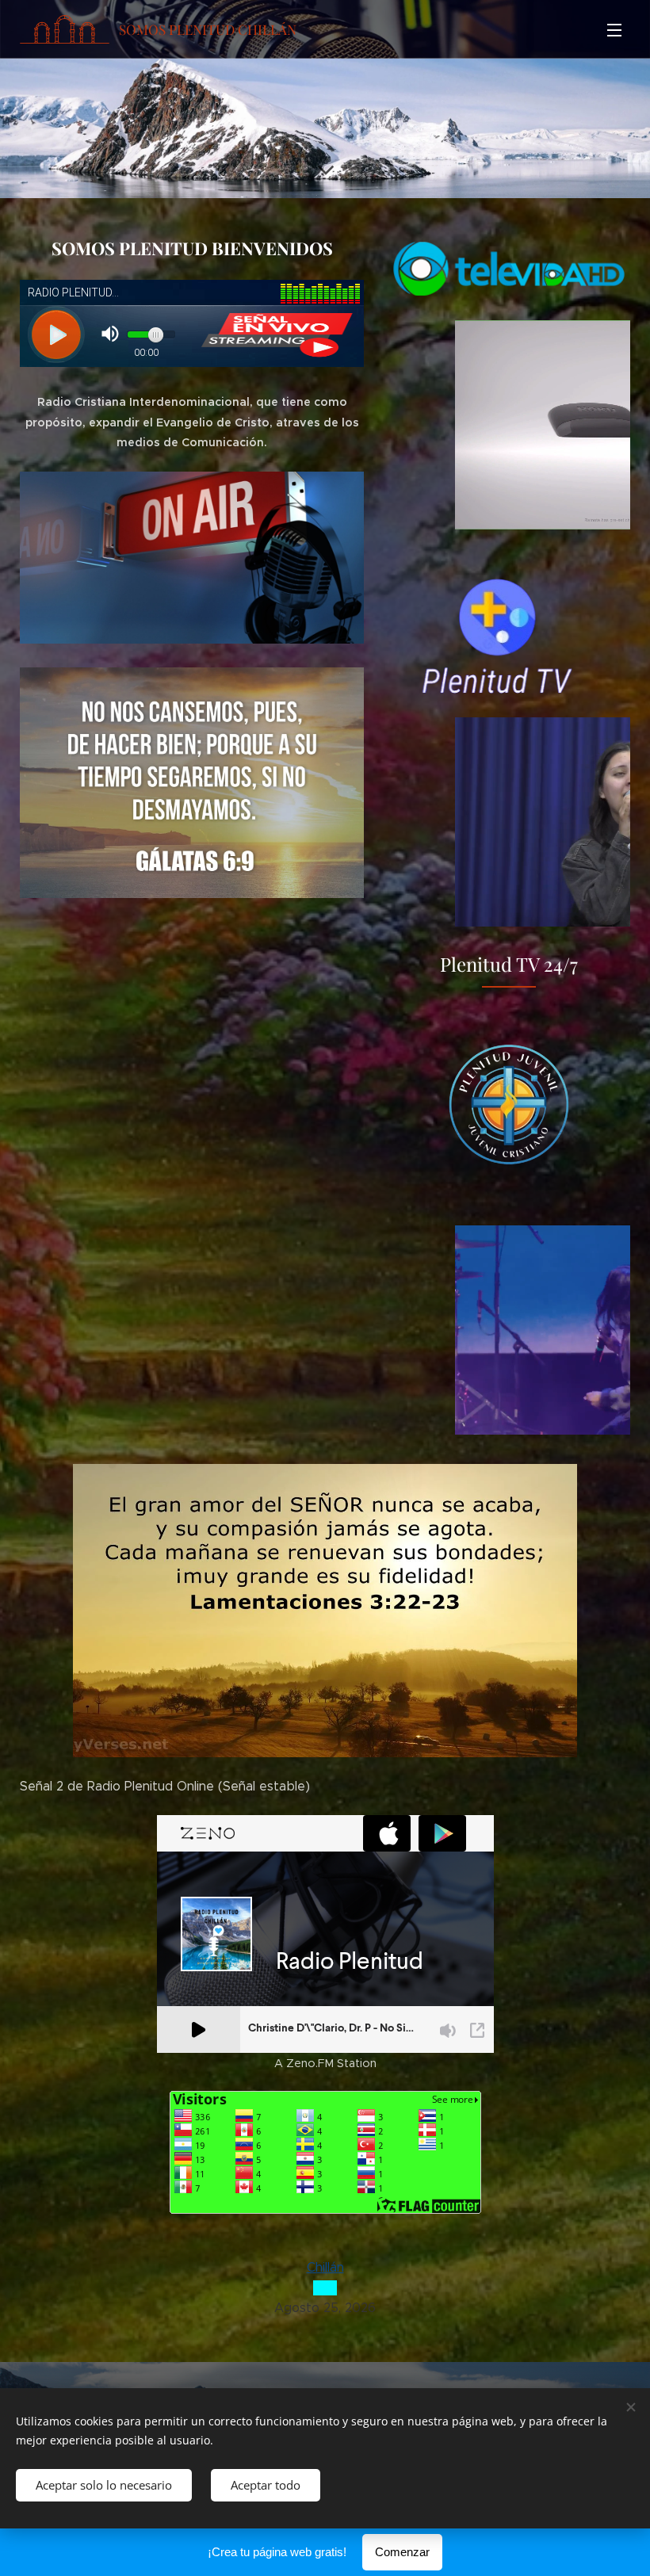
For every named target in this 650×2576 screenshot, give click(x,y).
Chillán (325, 2267)
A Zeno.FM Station (325, 2063)
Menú (614, 29)
